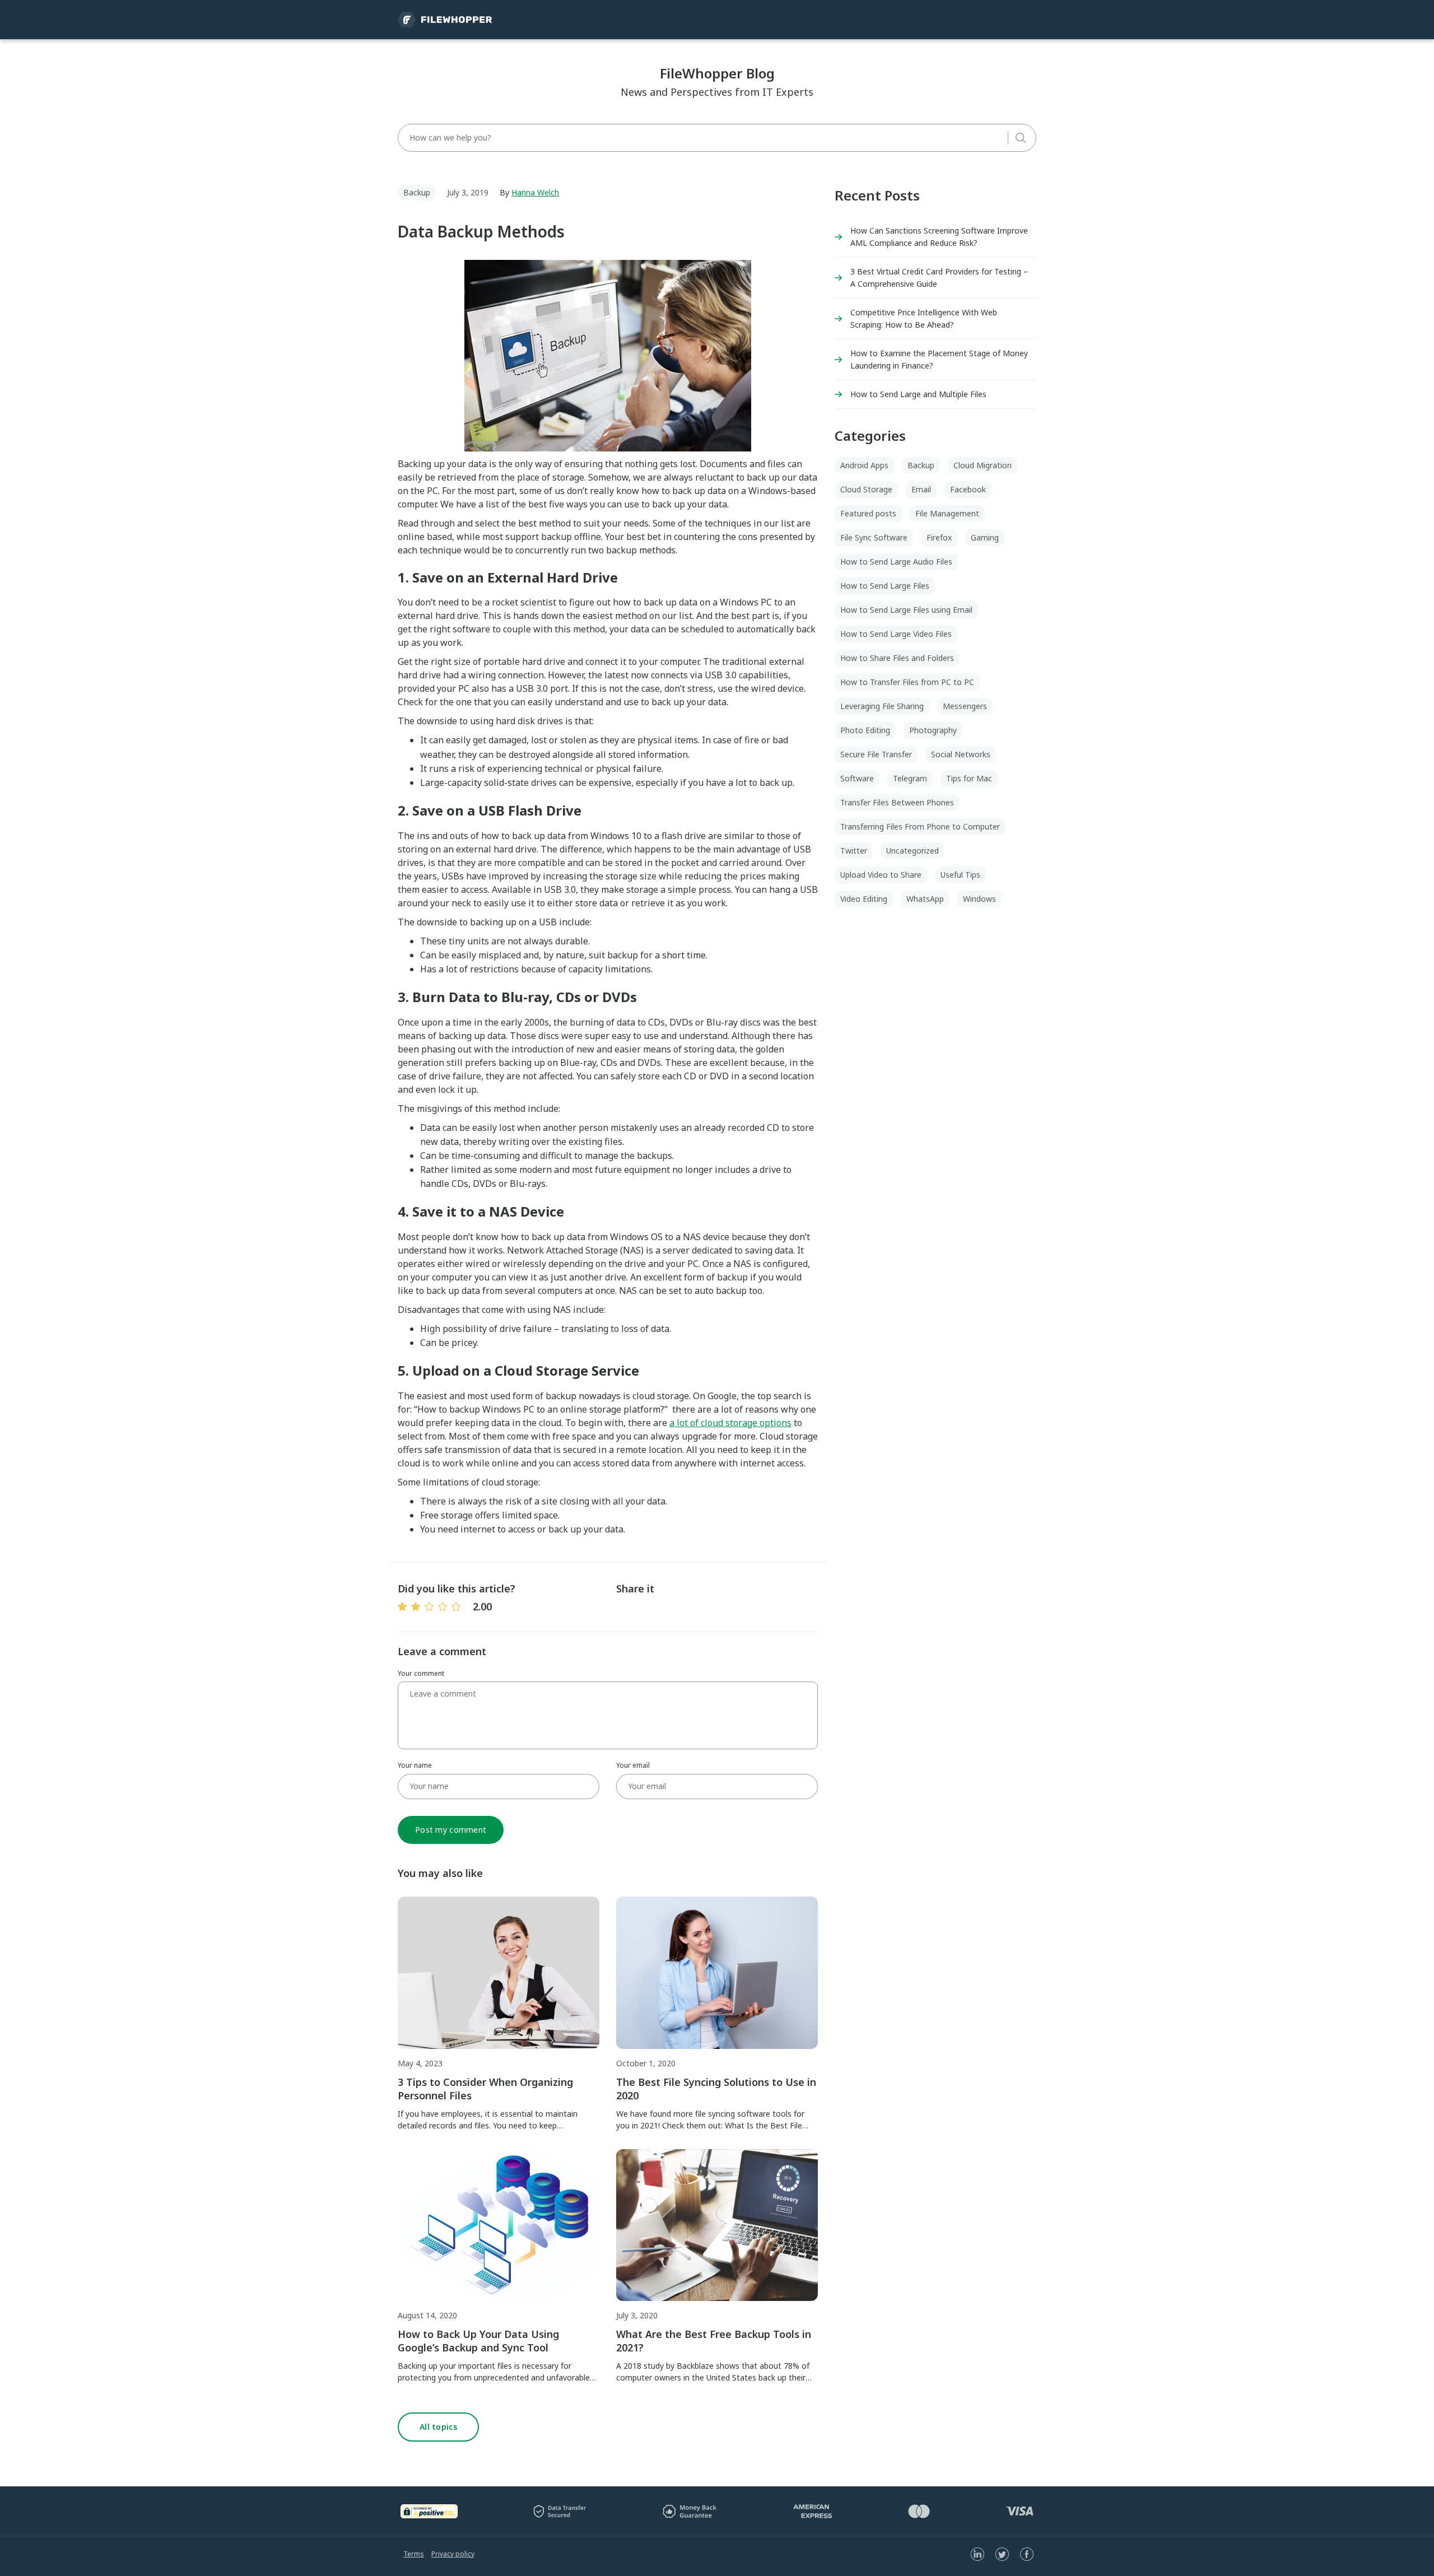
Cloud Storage (866, 489)
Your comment (421, 1673)
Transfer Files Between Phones (897, 802)
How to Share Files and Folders (897, 658)
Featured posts (868, 513)
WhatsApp (925, 899)
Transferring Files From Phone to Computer (920, 826)
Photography (933, 730)
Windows (979, 899)
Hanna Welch (535, 192)
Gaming (985, 537)
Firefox (939, 537)
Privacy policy (453, 2554)
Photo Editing (865, 730)
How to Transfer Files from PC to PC (907, 682)
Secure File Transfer (876, 754)
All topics (438, 2427)
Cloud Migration (983, 465)
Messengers (965, 706)
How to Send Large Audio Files (896, 562)
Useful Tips (960, 875)
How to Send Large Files (885, 586)
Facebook (968, 489)
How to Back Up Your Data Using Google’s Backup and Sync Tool (478, 2341)
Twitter (854, 851)
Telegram (910, 778)
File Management (947, 513)
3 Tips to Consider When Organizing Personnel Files (485, 2089)
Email (921, 489)
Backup (417, 192)
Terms (414, 2554)
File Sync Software (874, 537)
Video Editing (864, 899)
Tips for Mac (969, 778)
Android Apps (864, 465)
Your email (633, 1765)
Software (857, 778)
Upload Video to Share (881, 875)
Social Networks (961, 754)
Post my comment (451, 1830)
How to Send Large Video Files (896, 634)
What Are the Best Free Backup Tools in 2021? (714, 2341)
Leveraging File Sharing (882, 706)
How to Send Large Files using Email (906, 610)
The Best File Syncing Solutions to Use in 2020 (716, 2089)
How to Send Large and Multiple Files (918, 394)
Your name (415, 1765)
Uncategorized (912, 851)
